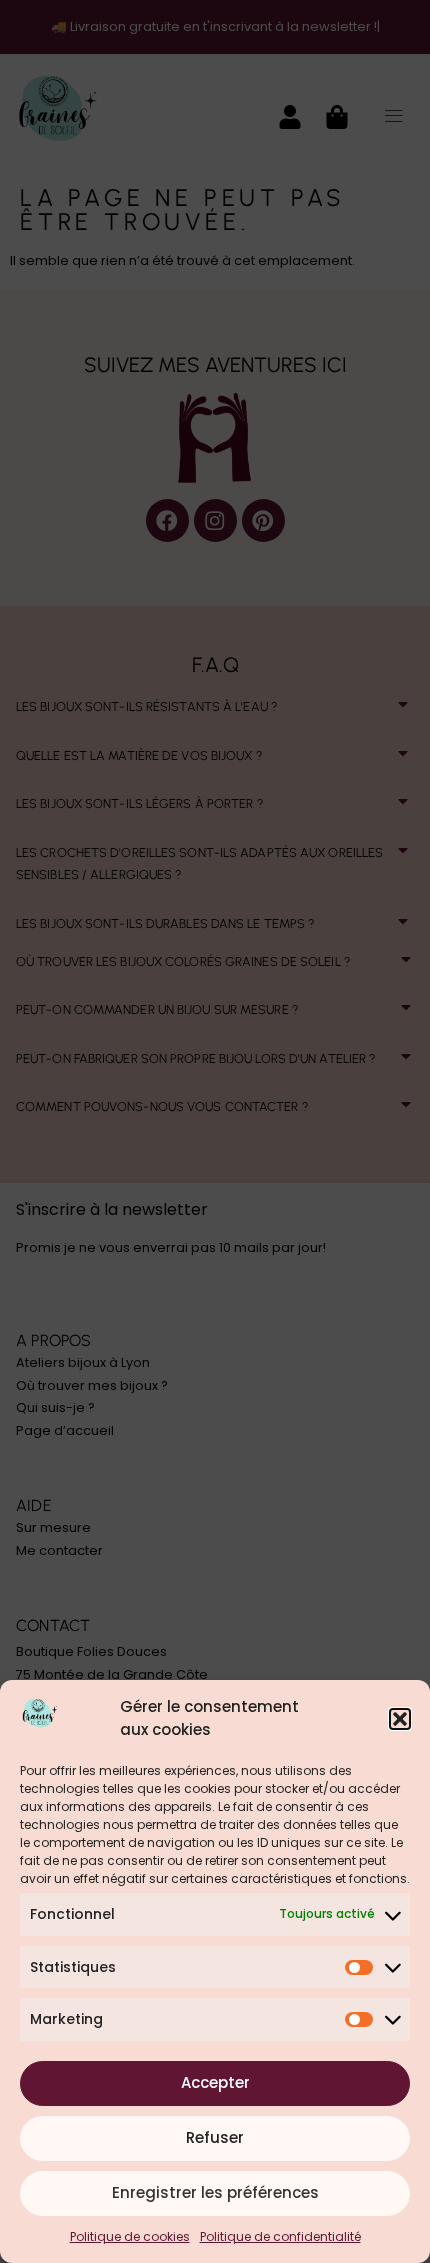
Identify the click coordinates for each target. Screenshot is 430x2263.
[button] (400, 1719)
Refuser (215, 2137)
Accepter (215, 2082)
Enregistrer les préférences (215, 2192)
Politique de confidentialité (280, 2236)
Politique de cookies (130, 2236)
